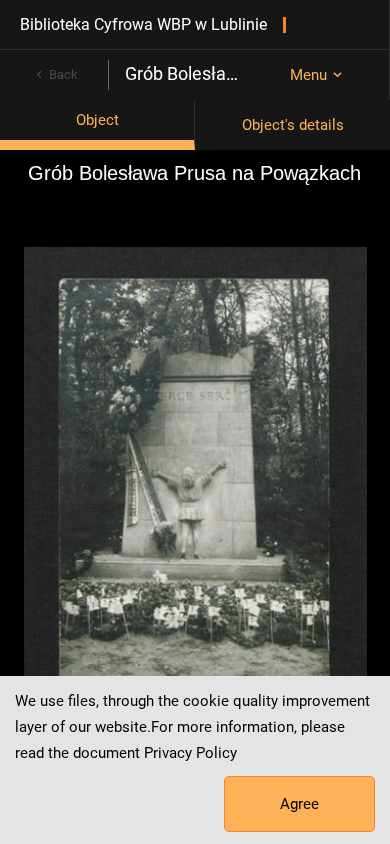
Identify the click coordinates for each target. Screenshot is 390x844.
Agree (299, 804)
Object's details (293, 125)
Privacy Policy (190, 753)
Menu (308, 75)
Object (97, 120)
